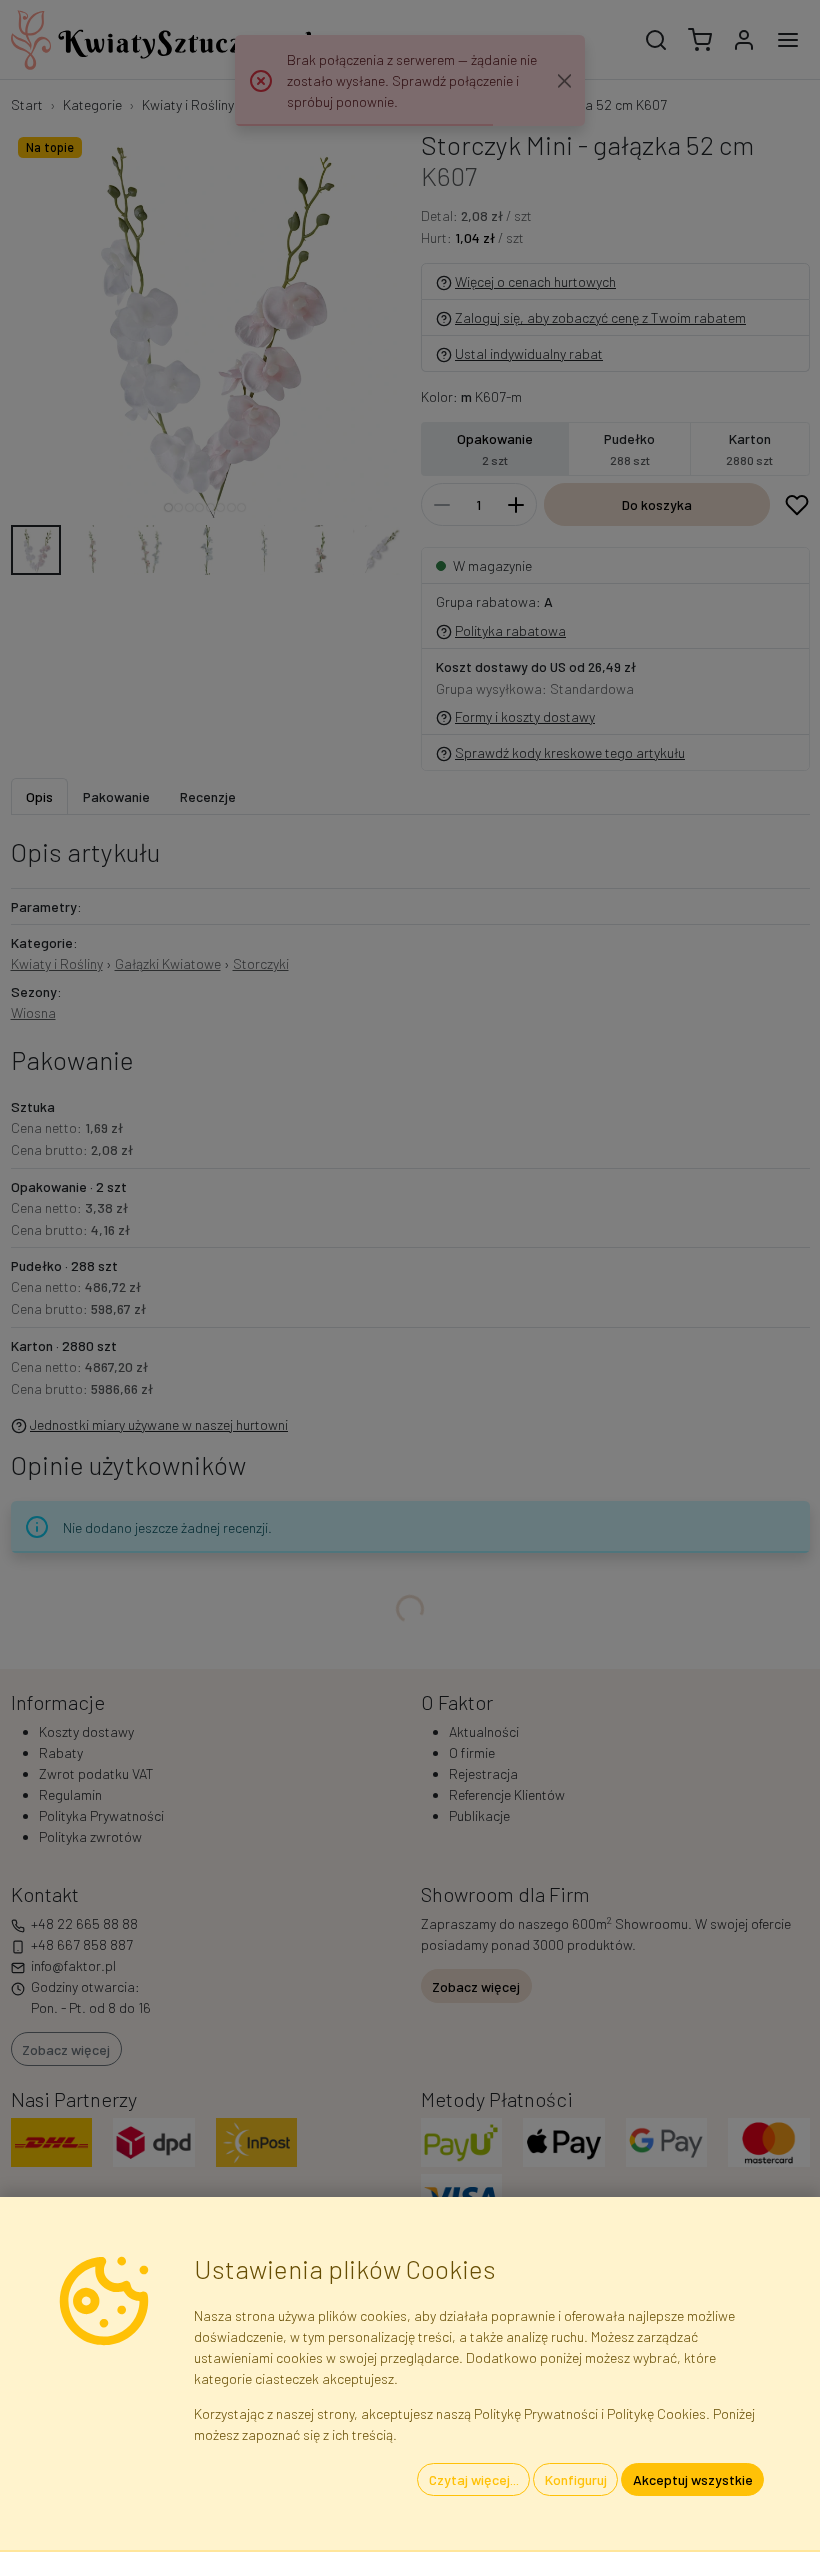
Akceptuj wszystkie (693, 2479)
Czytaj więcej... (474, 2479)
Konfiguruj (576, 2479)
